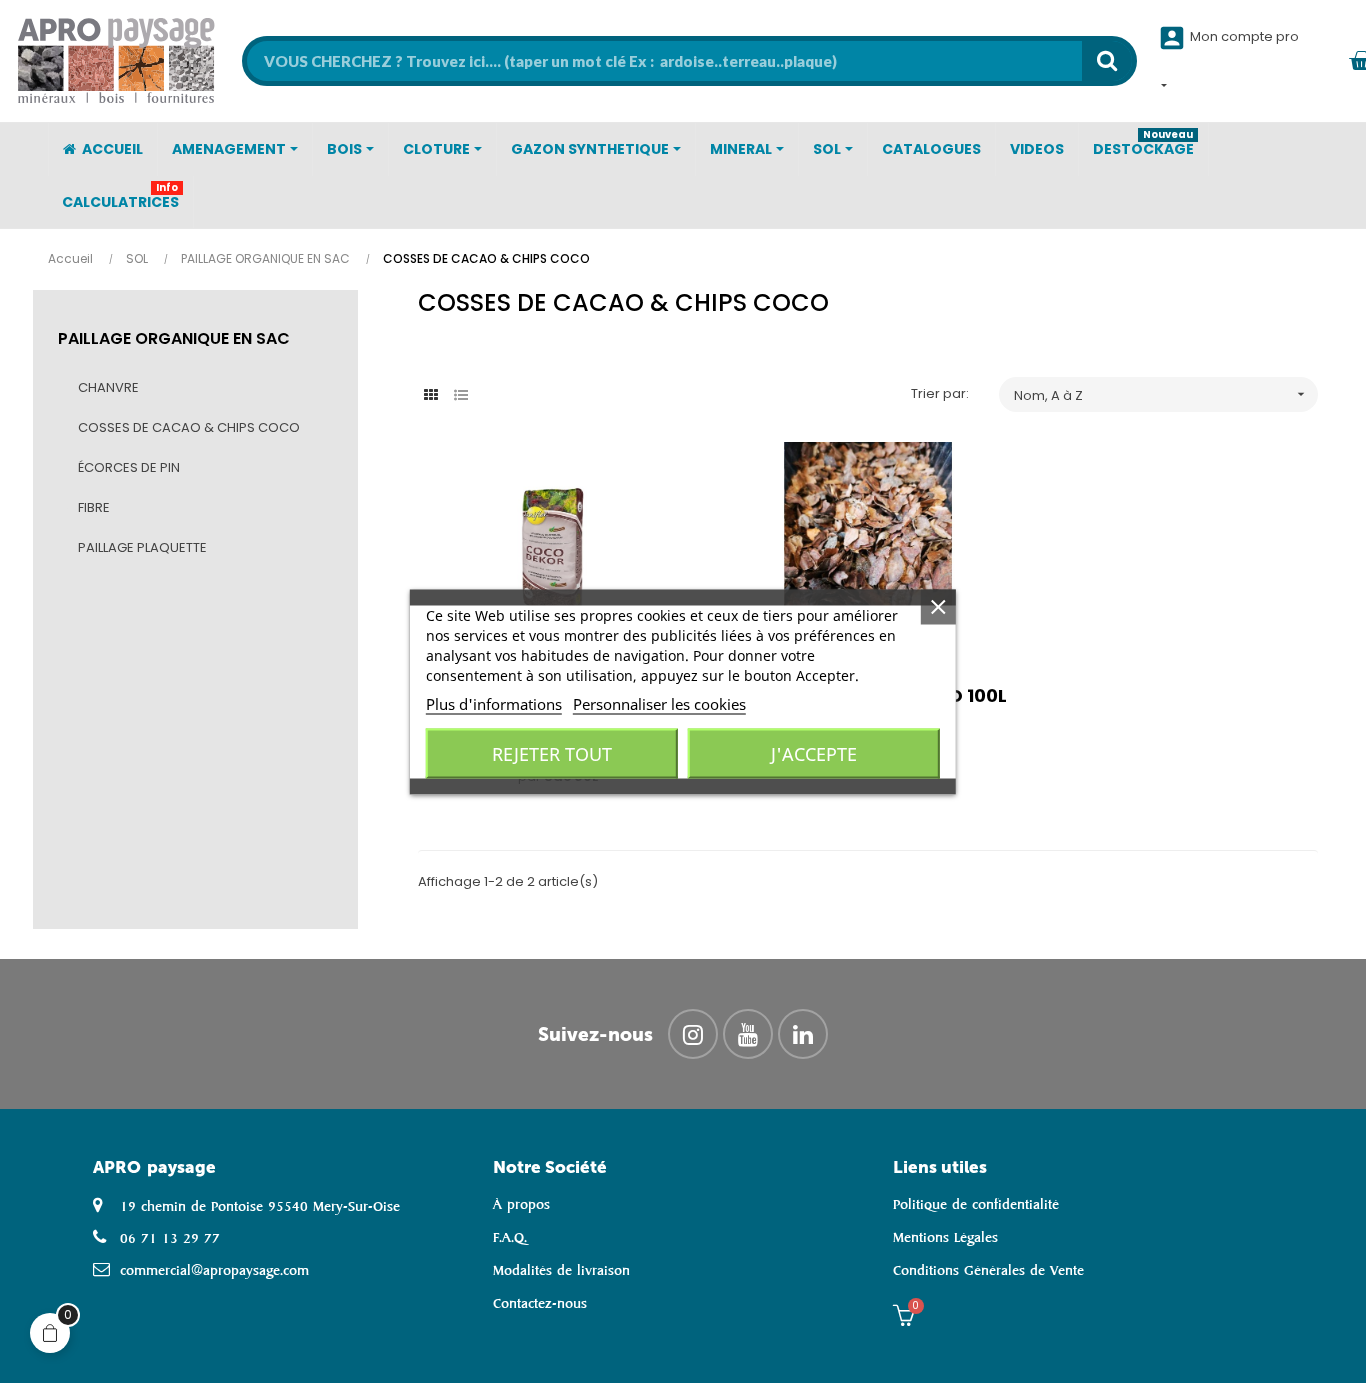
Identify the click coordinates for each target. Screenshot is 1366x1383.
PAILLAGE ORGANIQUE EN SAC (174, 338)
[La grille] (430, 395)
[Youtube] (748, 1034)
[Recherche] (1107, 61)
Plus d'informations (494, 703)
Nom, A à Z (1161, 395)
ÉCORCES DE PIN (129, 467)
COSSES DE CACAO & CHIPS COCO (189, 427)
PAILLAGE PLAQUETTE (142, 547)
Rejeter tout (552, 753)
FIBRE (94, 507)
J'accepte (814, 753)
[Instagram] (693, 1034)
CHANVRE (108, 387)
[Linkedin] (803, 1034)
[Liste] (460, 395)
